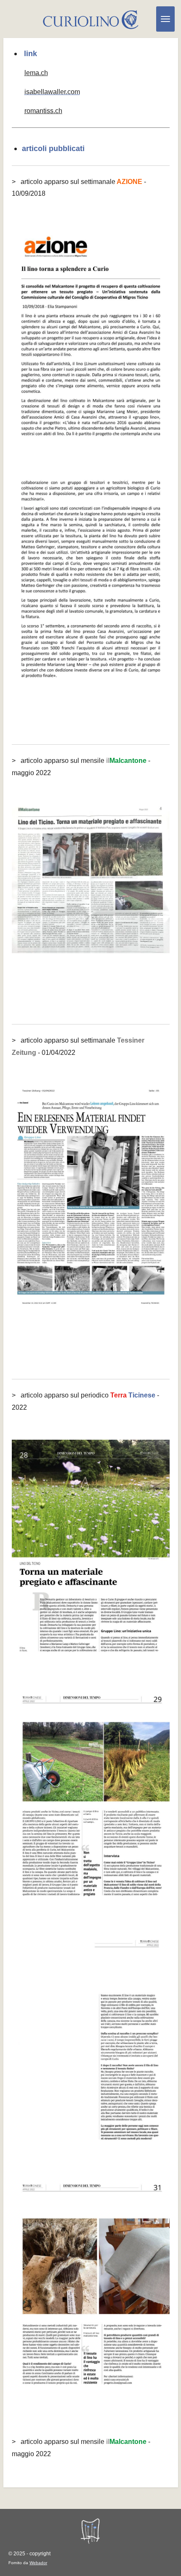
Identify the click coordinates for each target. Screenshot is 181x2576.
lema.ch (36, 73)
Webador (38, 2563)
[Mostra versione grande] (91, 338)
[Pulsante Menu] (165, 19)
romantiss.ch (43, 111)
